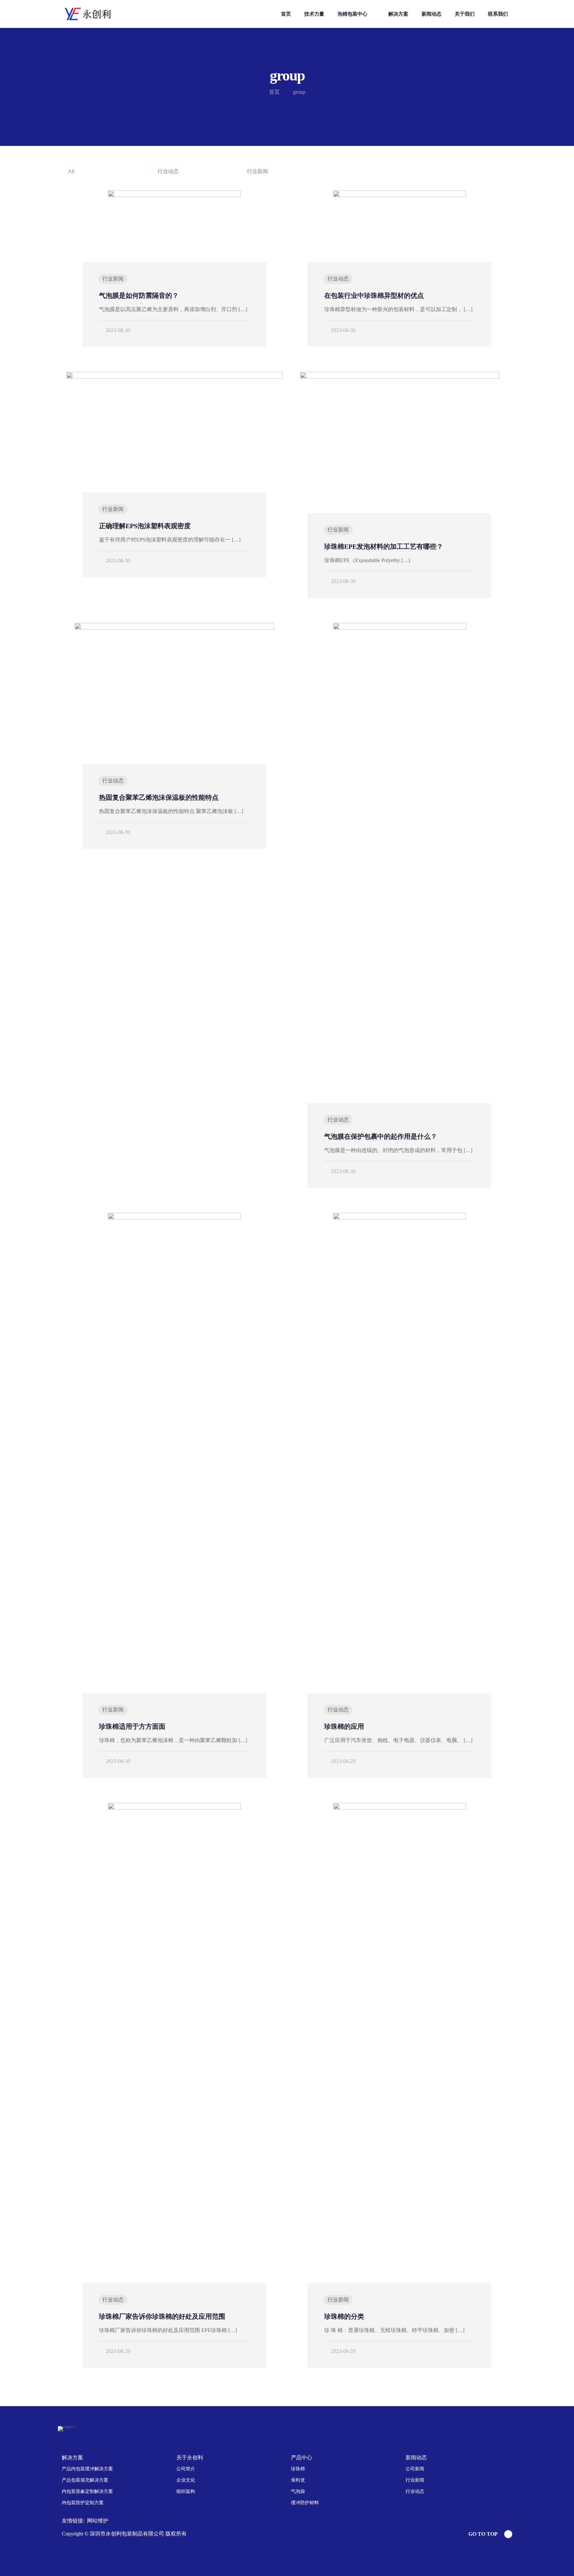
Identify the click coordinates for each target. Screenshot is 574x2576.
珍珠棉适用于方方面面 (132, 1726)
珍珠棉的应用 (344, 1726)
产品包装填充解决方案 (85, 2480)
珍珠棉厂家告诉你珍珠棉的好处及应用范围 (162, 2316)
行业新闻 (257, 171)
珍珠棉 (298, 2469)
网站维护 (98, 2521)
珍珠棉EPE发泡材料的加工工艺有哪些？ (384, 546)
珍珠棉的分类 (344, 2316)
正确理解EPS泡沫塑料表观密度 (145, 526)
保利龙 (298, 2480)
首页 (274, 92)
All (71, 171)
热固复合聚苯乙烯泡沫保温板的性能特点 (159, 797)
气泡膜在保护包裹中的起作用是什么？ (381, 1136)
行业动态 (168, 171)
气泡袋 (298, 2491)
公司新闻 (415, 2469)
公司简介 (186, 2469)
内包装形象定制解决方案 (87, 2491)
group (299, 92)
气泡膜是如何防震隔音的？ (139, 295)
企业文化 (186, 2480)
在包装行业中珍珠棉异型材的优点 (374, 295)
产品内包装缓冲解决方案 (87, 2469)
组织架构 (186, 2491)
